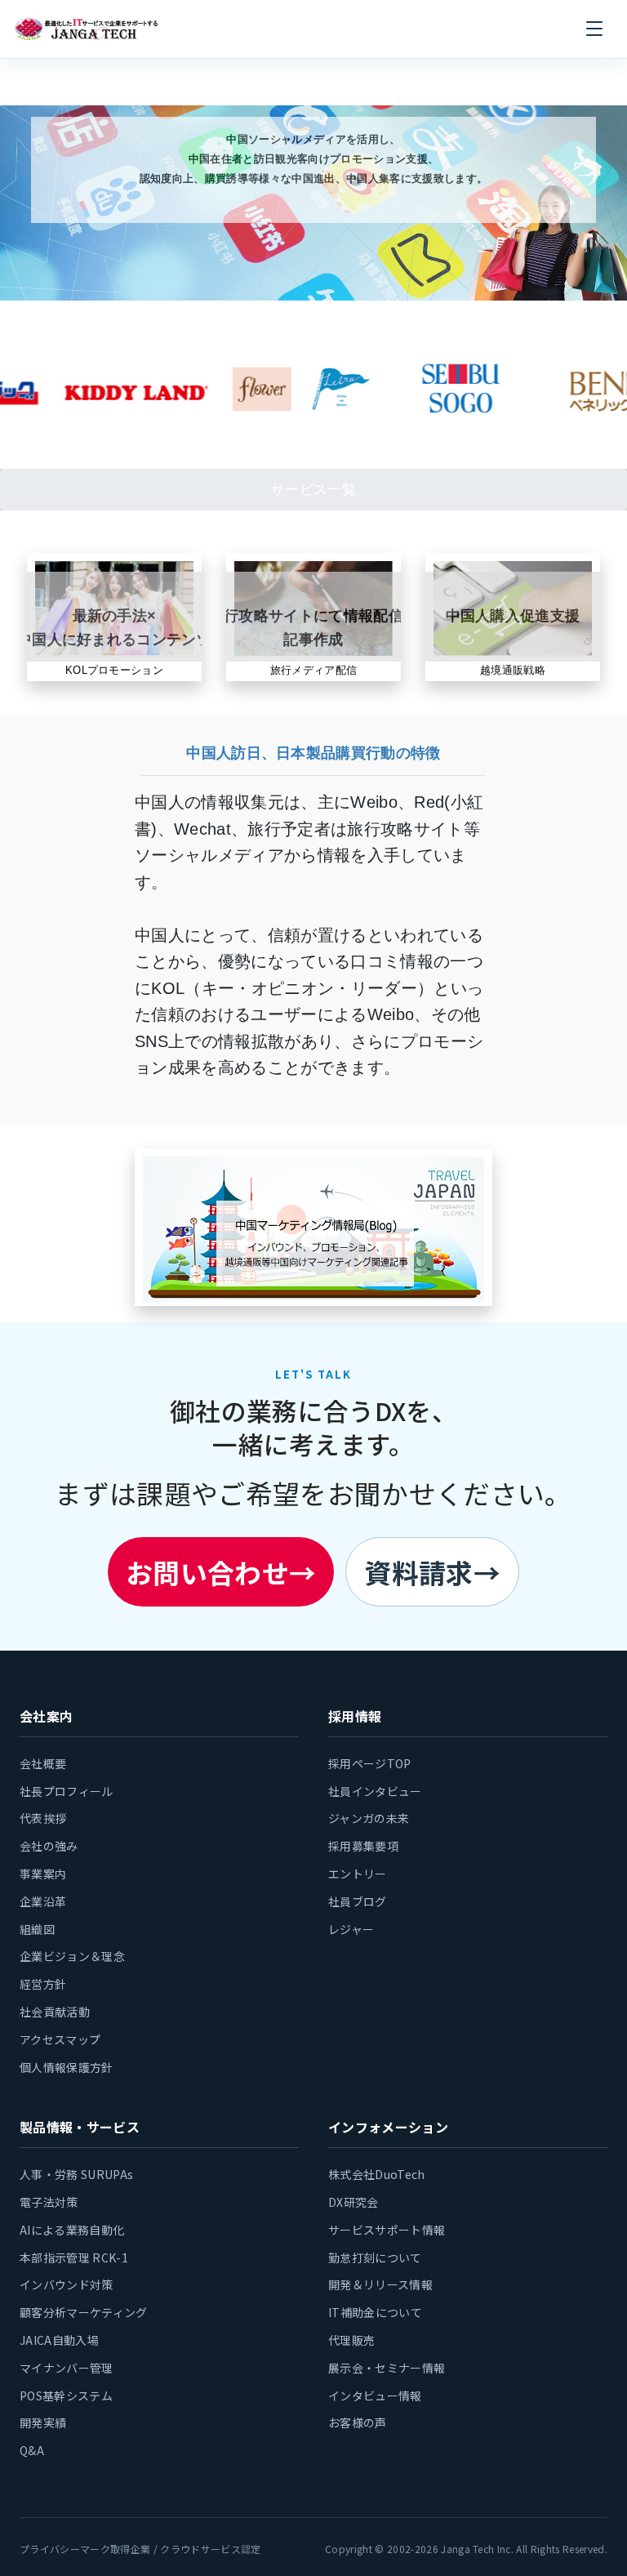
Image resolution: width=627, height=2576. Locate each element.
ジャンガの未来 (369, 1818)
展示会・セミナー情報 (387, 2368)
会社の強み (49, 1846)
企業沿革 (43, 1901)
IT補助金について (375, 2312)
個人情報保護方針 (67, 2067)
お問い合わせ (221, 1572)
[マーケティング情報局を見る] (313, 1229)
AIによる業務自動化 (72, 2230)
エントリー (358, 1874)
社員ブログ (358, 1901)
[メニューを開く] (594, 29)
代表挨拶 (43, 1818)
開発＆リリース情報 (380, 2284)
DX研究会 (354, 2202)
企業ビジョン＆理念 (72, 1956)
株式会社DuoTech (377, 2174)
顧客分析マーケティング (84, 2312)
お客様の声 (358, 2422)
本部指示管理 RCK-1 (74, 2257)
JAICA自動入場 (59, 2340)
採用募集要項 (363, 1846)
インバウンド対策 (67, 2284)
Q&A (32, 2450)
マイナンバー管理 (67, 2368)
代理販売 (351, 2340)
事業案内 (43, 1874)
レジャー (351, 1929)
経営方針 (43, 1984)
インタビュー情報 (375, 2396)
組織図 (37, 1929)
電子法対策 (49, 2202)
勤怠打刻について (375, 2257)
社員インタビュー (375, 1791)
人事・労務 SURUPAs (76, 2174)
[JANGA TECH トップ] (86, 29)
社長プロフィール (67, 1791)
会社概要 (43, 1763)
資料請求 (432, 1572)
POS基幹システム (66, 2396)
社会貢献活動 (55, 2012)
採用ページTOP (370, 1763)
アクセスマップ (60, 2039)
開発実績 (43, 2422)
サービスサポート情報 (387, 2230)
